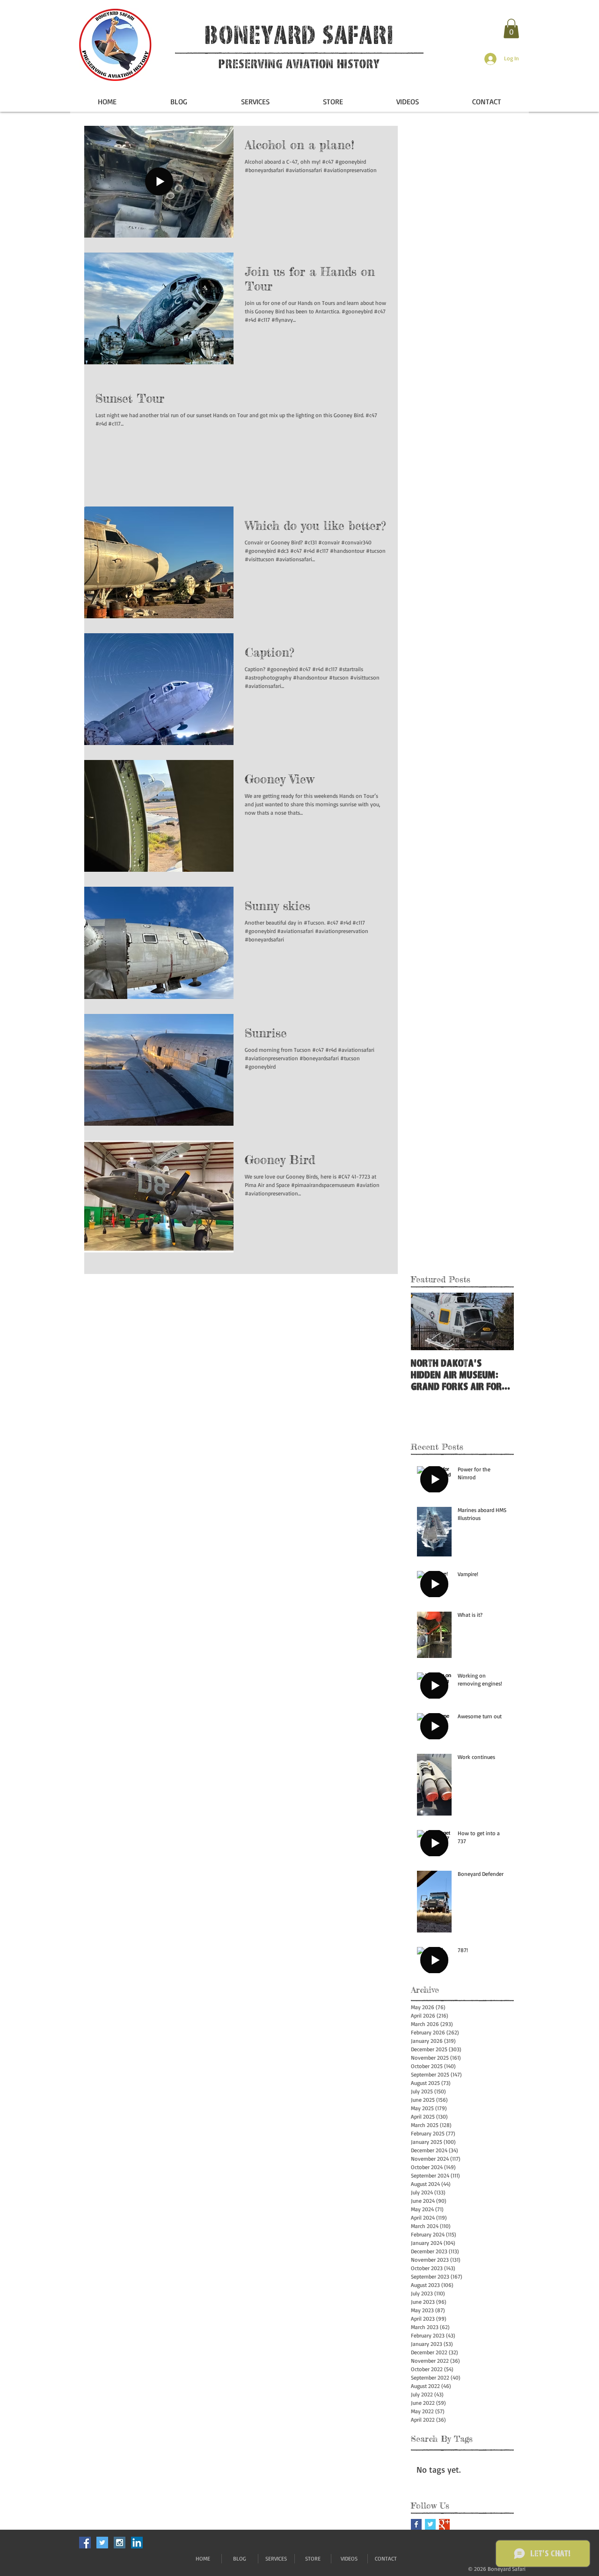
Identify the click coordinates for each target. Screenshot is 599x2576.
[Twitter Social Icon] (102, 2543)
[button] (511, 29)
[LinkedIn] (137, 2543)
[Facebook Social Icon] (85, 2543)
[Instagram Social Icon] (120, 2543)
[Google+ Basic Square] (444, 2524)
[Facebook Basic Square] (416, 2524)
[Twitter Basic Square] (430, 2524)
